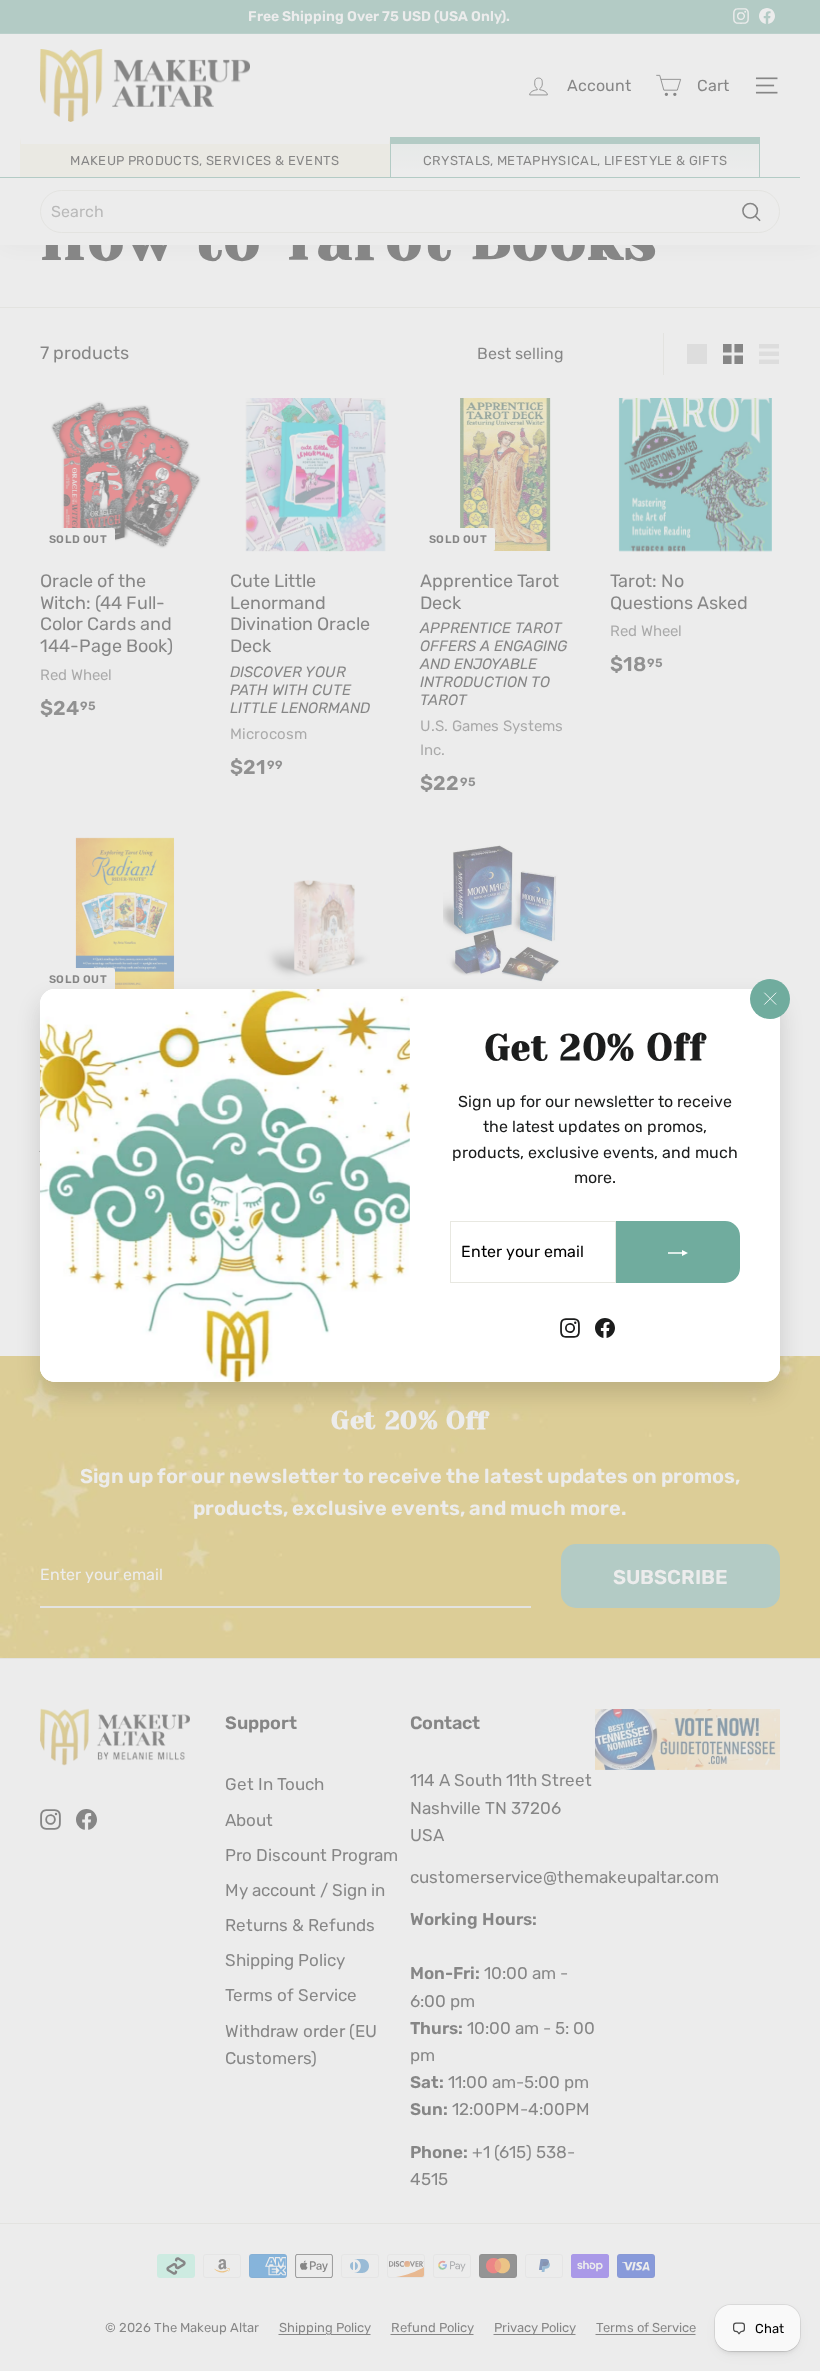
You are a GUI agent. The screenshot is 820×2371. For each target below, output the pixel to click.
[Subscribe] (678, 1252)
